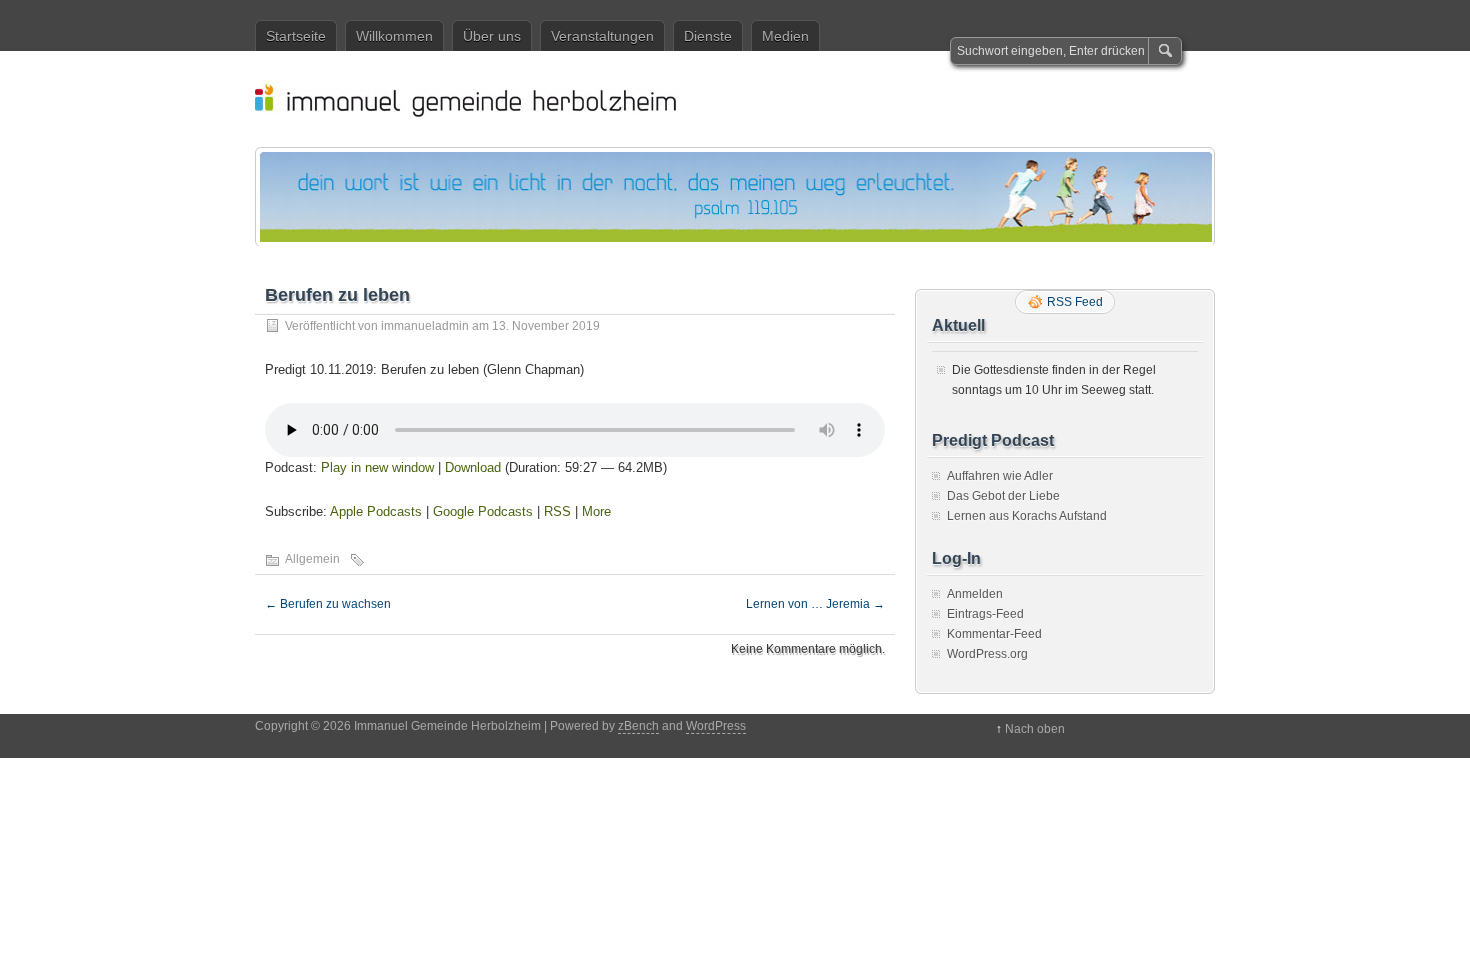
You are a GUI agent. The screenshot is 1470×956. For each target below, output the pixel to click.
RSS (557, 511)
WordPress (716, 726)
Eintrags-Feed (985, 614)
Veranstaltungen (602, 36)
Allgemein (312, 559)
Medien (785, 36)
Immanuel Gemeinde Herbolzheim (745, 99)
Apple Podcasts (376, 511)
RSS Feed (1075, 302)
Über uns (492, 36)
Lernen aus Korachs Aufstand (1027, 516)
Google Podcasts (483, 511)
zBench (638, 726)
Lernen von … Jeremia (815, 604)
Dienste (708, 36)
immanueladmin (425, 326)
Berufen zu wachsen (328, 604)
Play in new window (377, 467)
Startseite (296, 36)
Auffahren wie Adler (1000, 476)
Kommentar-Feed (994, 634)
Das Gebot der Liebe (1003, 496)
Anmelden (975, 594)
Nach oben (1035, 729)
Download (473, 467)
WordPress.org (987, 654)
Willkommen (394, 36)
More (596, 511)
